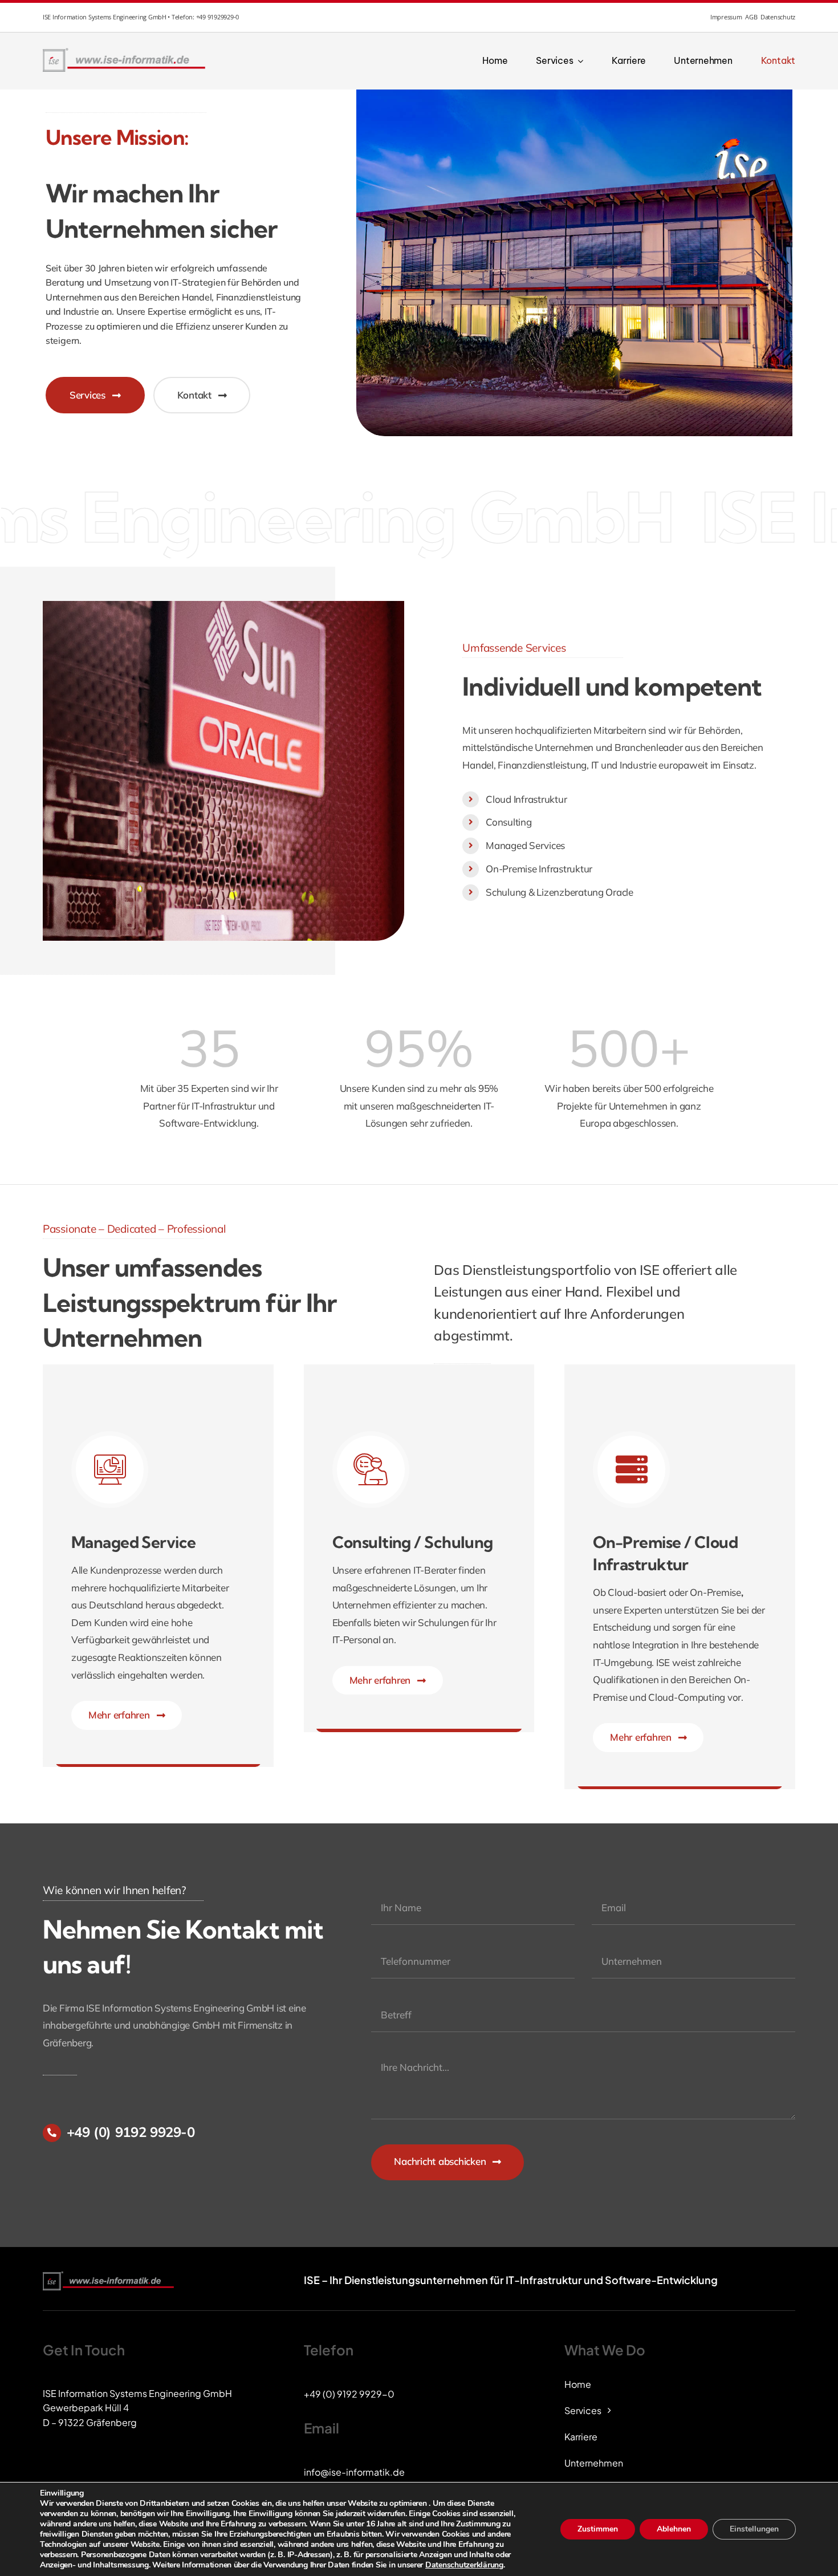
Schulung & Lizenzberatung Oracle (560, 892)
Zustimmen (598, 2529)
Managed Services (525, 845)
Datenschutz (778, 17)
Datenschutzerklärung (464, 2565)
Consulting (509, 822)
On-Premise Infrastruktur (539, 869)
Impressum (726, 17)
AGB (751, 17)
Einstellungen (754, 2529)
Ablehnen (674, 2529)
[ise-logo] (126, 51)
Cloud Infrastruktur (526, 799)
